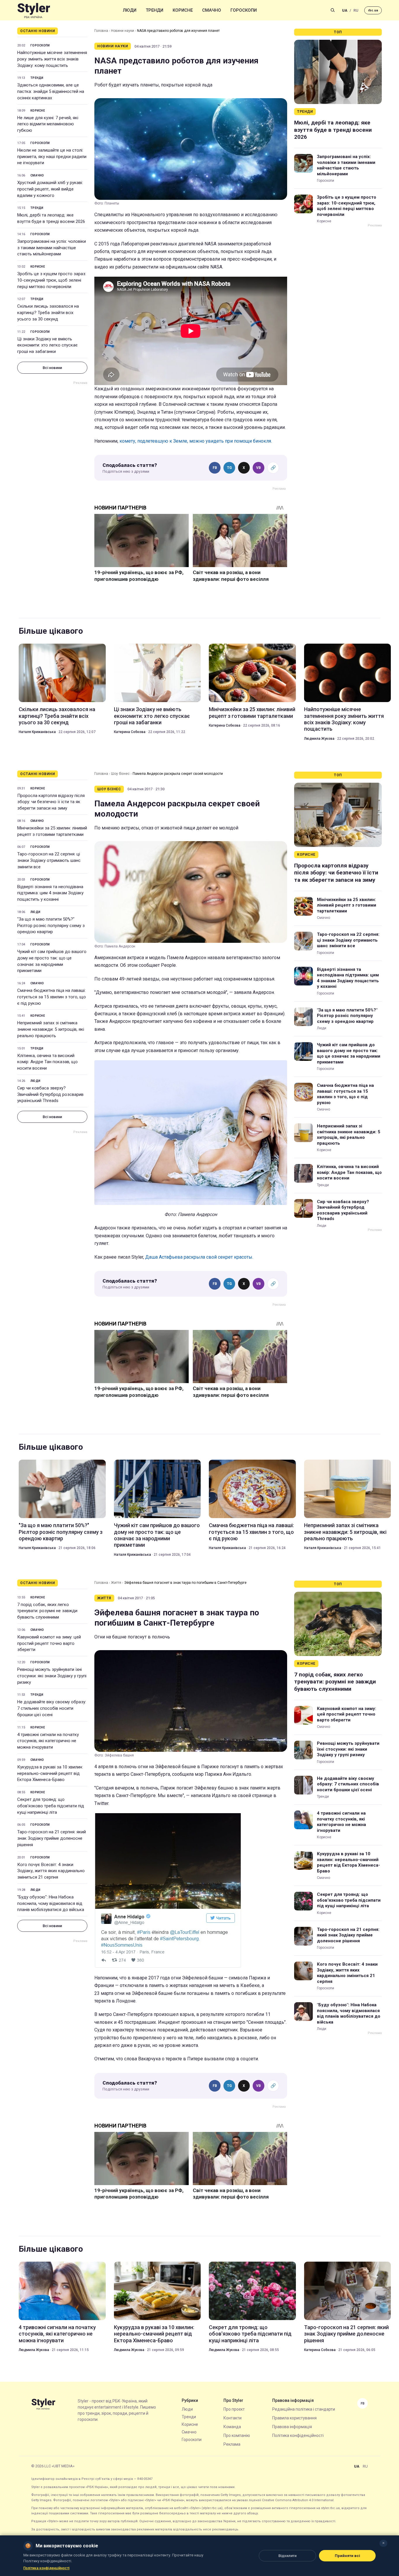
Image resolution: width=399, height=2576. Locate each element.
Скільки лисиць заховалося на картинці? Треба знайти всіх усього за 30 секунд (48, 313)
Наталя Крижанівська (37, 732)
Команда (232, 2427)
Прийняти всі (347, 2556)
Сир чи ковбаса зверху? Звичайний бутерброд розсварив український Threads (50, 1094)
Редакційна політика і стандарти (304, 2409)
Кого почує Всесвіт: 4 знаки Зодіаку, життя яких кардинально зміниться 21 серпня (51, 1871)
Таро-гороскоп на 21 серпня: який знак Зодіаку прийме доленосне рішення (52, 1838)
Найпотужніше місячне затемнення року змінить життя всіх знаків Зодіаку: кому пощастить (52, 59)
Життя (116, 1583)
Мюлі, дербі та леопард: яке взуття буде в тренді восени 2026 (51, 218)
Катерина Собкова (130, 732)
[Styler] (34, 10)
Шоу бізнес (120, 774)
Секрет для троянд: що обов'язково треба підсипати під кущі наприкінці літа (51, 1806)
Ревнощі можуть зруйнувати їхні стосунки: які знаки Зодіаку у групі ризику (52, 1676)
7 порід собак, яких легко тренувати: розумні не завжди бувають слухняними (47, 1611)
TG (229, 468)
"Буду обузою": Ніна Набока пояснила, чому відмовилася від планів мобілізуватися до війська (51, 1903)
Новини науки (123, 31)
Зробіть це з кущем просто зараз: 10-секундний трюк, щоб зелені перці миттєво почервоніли (52, 280)
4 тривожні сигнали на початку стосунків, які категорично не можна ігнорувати (48, 1741)
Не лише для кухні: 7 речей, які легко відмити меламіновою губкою (48, 124)
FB (215, 468)
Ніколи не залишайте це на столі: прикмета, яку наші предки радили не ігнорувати (52, 157)
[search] (333, 10)
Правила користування (294, 2418)
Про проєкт (234, 2409)
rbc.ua (373, 10)
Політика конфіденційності (298, 2435)
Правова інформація (292, 2427)
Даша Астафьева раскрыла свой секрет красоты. (199, 1257)
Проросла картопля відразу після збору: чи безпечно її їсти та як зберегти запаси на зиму (51, 802)
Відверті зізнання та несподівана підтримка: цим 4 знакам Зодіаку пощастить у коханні (50, 893)
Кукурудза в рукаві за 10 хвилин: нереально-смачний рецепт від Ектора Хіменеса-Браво (50, 1773)
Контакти (233, 2418)
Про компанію (237, 2435)
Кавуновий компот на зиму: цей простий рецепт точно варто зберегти (49, 1643)
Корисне (183, 10)
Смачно (212, 10)
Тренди (155, 10)
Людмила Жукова (319, 739)
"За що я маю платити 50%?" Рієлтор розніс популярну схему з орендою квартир (51, 926)
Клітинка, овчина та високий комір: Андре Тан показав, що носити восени (47, 1062)
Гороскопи (244, 10)
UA (345, 10)
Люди (130, 10)
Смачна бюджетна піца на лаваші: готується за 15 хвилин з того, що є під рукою (52, 997)
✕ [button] (383, 2543)
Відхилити (287, 2556)
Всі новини (52, 368)
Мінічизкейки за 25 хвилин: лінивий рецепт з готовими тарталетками (252, 712)
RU (356, 10)
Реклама (232, 2444)
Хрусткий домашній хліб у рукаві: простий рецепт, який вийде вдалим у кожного (50, 189)
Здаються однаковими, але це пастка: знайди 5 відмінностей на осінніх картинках (51, 91)
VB (259, 468)
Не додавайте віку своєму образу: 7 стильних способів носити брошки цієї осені (52, 1708)
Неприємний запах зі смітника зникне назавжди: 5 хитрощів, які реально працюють (51, 1029)
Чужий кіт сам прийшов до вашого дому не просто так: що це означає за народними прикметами (52, 961)
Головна (101, 31)
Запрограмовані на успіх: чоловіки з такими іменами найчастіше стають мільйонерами (52, 248)
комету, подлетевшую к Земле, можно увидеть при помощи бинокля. (196, 441)
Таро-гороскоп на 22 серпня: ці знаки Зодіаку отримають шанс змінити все (49, 860)
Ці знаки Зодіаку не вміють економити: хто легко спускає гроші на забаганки (47, 345)
